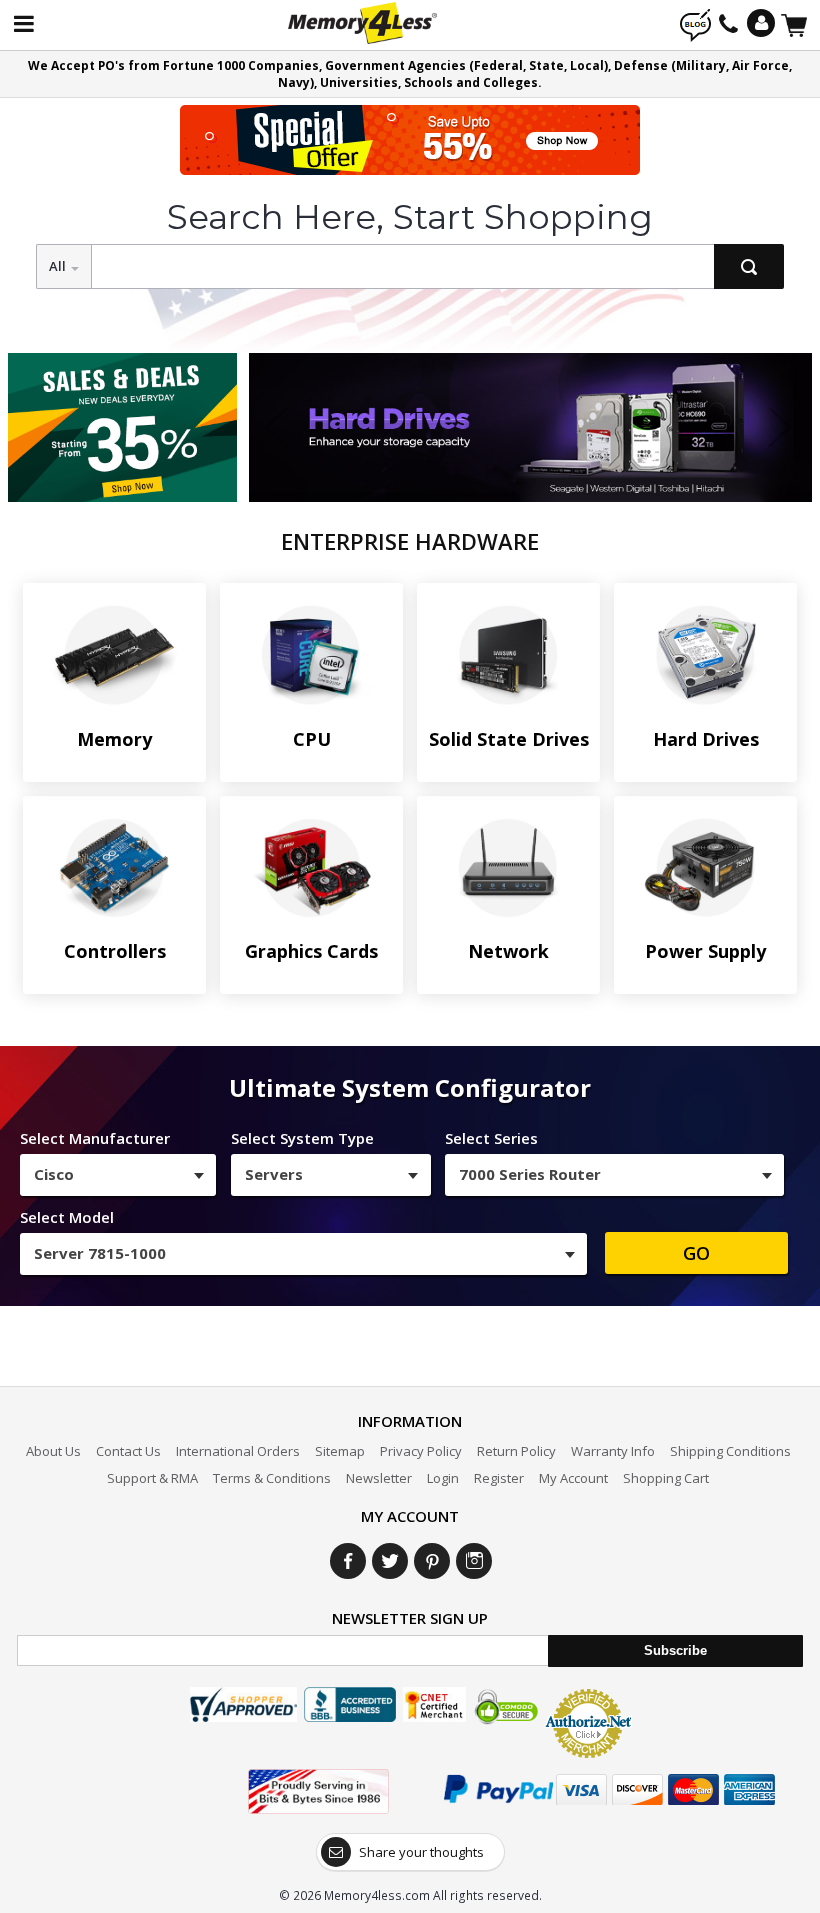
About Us (53, 1451)
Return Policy (516, 1451)
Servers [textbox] (274, 1174)
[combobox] (118, 1175)
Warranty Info (613, 1451)
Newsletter (379, 1478)
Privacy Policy (421, 1451)
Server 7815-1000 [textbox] (100, 1253)
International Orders (238, 1451)
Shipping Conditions (730, 1451)
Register (499, 1478)
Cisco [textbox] (54, 1174)
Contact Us (128, 1451)
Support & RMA (152, 1478)
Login (443, 1478)
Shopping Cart (666, 1478)
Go (696, 1253)
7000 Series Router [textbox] (530, 1174)
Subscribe (675, 1650)
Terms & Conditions (272, 1478)
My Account (573, 1478)
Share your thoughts (421, 1852)
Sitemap (340, 1451)
